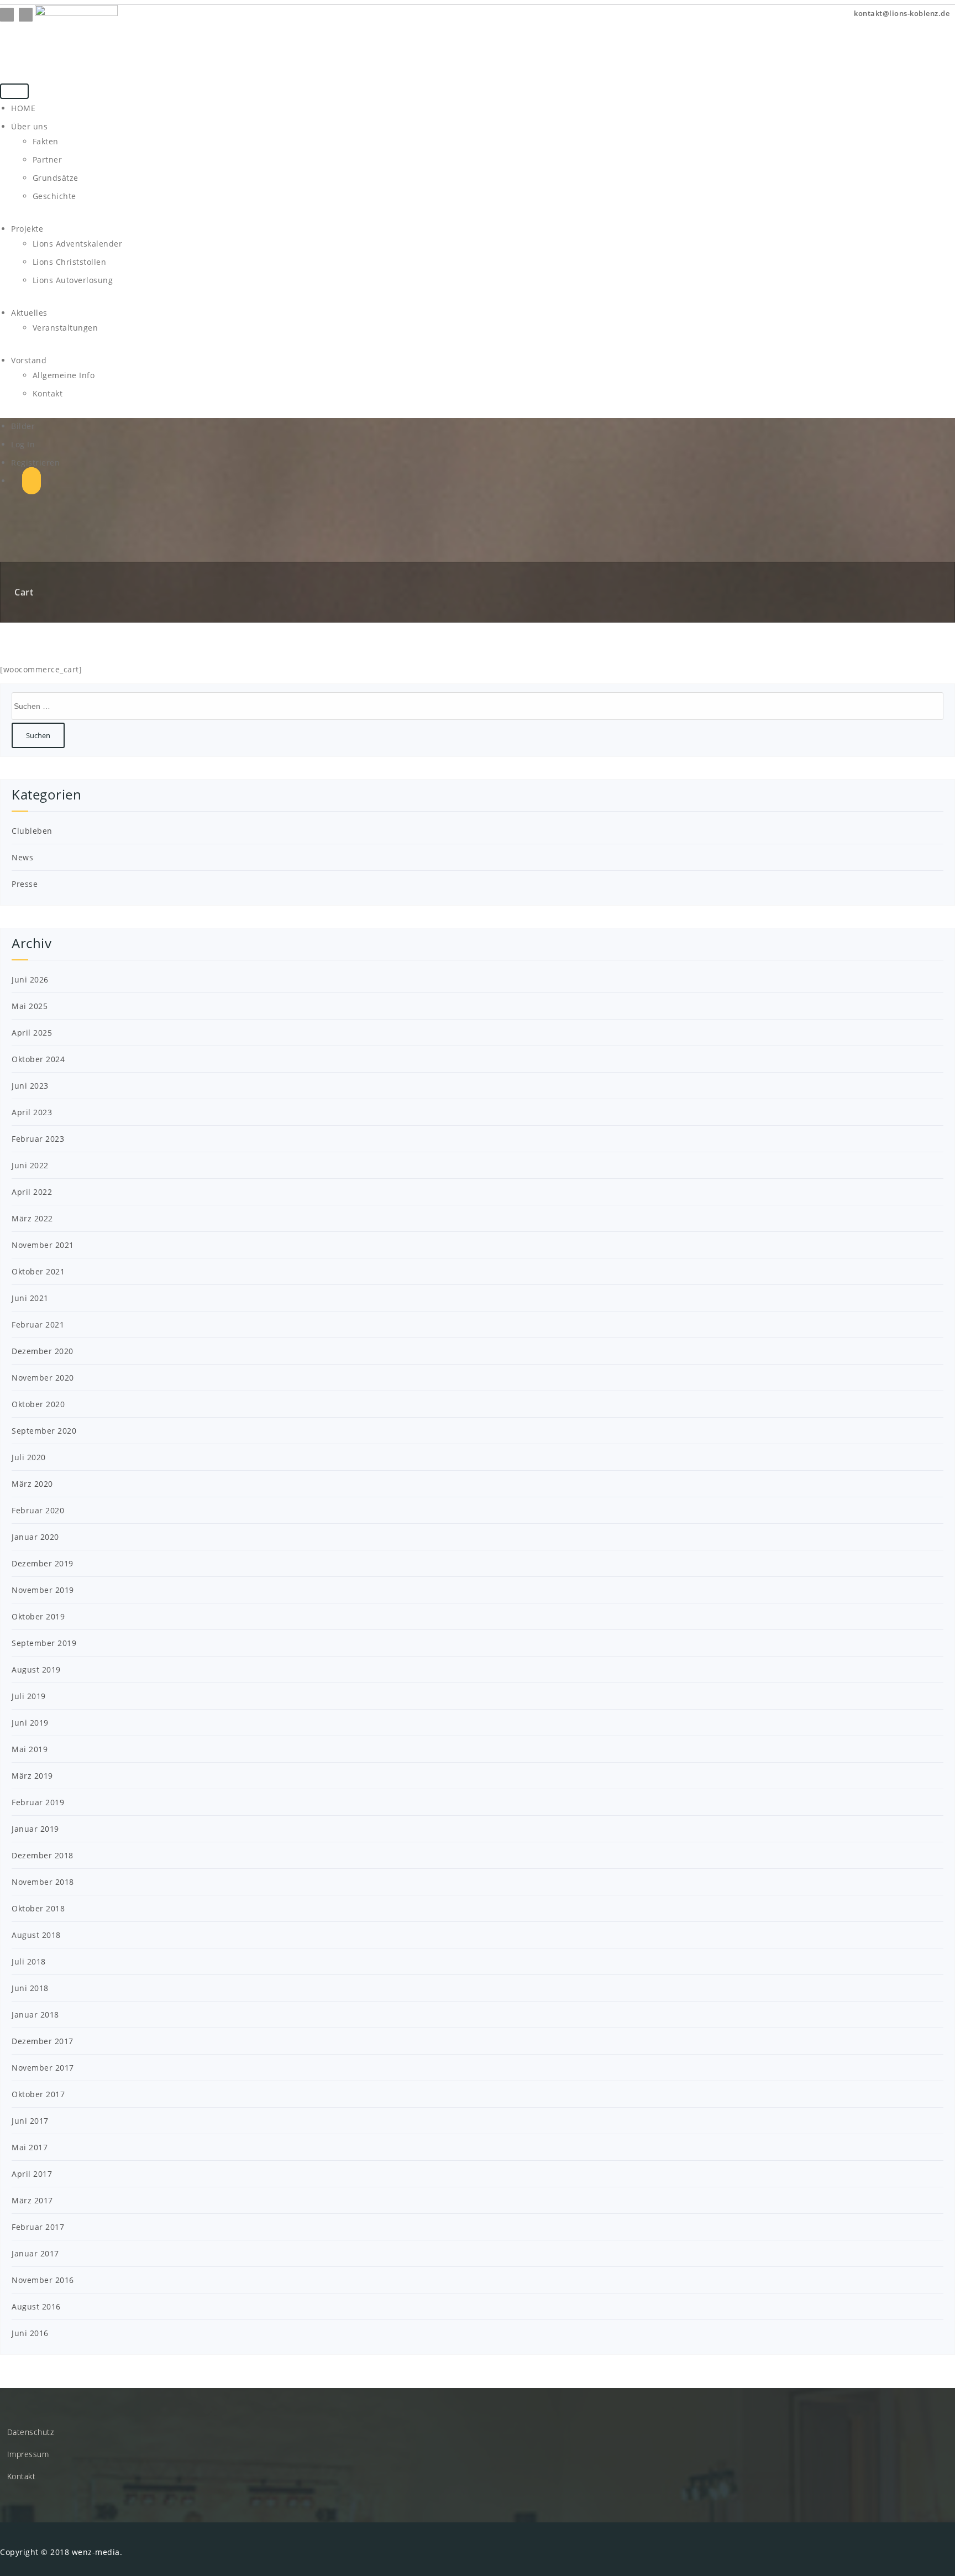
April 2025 (32, 1033)
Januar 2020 (35, 1537)
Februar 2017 (38, 2227)
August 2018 (36, 1935)
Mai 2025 (30, 1006)
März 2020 (32, 1484)
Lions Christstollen (70, 262)
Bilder (23, 426)
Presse (25, 884)
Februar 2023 (38, 1139)
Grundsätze (56, 178)
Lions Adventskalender (78, 244)
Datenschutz (31, 2432)
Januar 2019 (35, 1829)
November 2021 (43, 1245)
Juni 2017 (30, 2121)
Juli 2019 (29, 1696)
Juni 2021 (30, 1298)
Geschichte (54, 196)
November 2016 (43, 2280)
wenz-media (96, 2552)
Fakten (46, 141)
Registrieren (35, 463)
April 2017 (32, 2174)
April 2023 (32, 1112)
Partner (48, 160)
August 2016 (36, 2306)
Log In (23, 444)
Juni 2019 (30, 1723)
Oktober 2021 (38, 1271)
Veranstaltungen (65, 328)
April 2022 (32, 1192)
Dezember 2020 (43, 1351)
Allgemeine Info (64, 375)
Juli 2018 (29, 1961)
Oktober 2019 (38, 1616)
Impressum (28, 2454)
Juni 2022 (30, 1165)
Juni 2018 (30, 1988)
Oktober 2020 (38, 1404)
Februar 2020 (38, 1510)
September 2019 (44, 1643)
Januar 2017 (35, 2253)
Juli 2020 (29, 1457)
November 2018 (43, 1882)
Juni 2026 (30, 979)
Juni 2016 (30, 2333)
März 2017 (32, 2200)
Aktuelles (29, 313)
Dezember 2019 (43, 1563)
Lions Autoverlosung (73, 280)
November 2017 (43, 2068)
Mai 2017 (30, 2147)
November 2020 (43, 1378)
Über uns (29, 126)
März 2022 (32, 1218)
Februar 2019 (38, 1802)
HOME (23, 108)
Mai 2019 (30, 1749)
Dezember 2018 (43, 1855)
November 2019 (43, 1590)
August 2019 (36, 1670)
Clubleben (32, 831)
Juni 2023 (30, 1086)
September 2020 (44, 1431)
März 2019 (32, 1776)
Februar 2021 (38, 1324)
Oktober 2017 (38, 2094)
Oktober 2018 (38, 1908)
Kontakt (48, 393)
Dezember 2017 (43, 2041)
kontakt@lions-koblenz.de (901, 13)
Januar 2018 (35, 2015)
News (22, 857)
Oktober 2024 (38, 1059)
